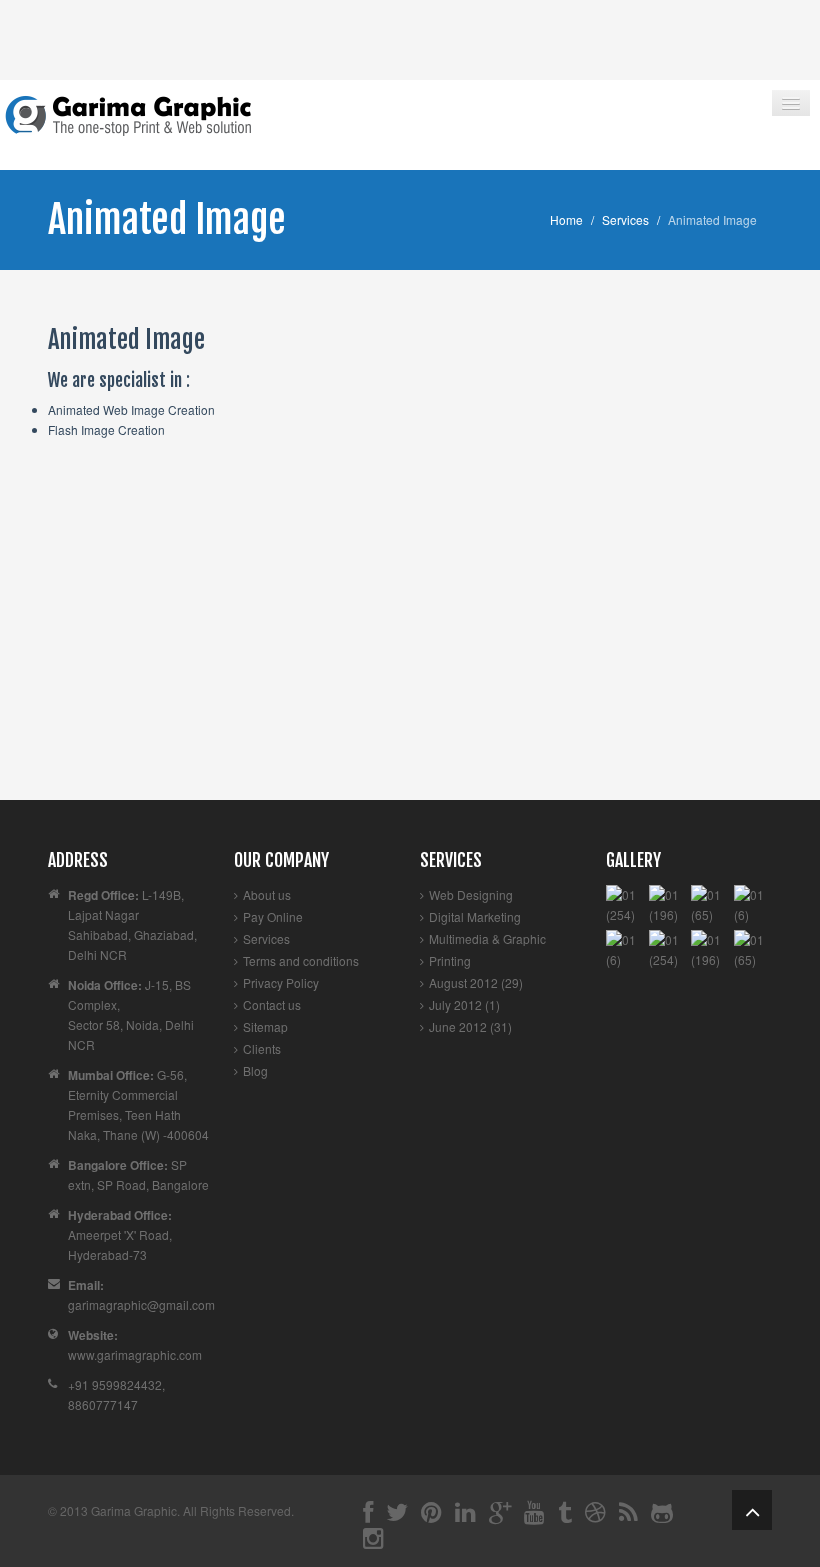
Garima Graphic (134, 1510)
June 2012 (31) (470, 1026)
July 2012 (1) (464, 1004)
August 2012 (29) (476, 982)
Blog (255, 1070)
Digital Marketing (475, 916)
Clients (262, 1048)
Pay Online (273, 916)
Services (625, 219)
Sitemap (265, 1026)
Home (566, 219)
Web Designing (471, 894)
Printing (450, 960)
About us (267, 894)
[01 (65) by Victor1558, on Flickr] (710, 902)
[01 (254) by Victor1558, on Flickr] (625, 902)
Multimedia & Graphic (487, 938)
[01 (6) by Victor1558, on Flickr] (753, 902)
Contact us (272, 1004)
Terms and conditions (301, 960)
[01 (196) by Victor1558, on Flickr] (668, 902)
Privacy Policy (281, 982)
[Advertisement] (410, 650)
